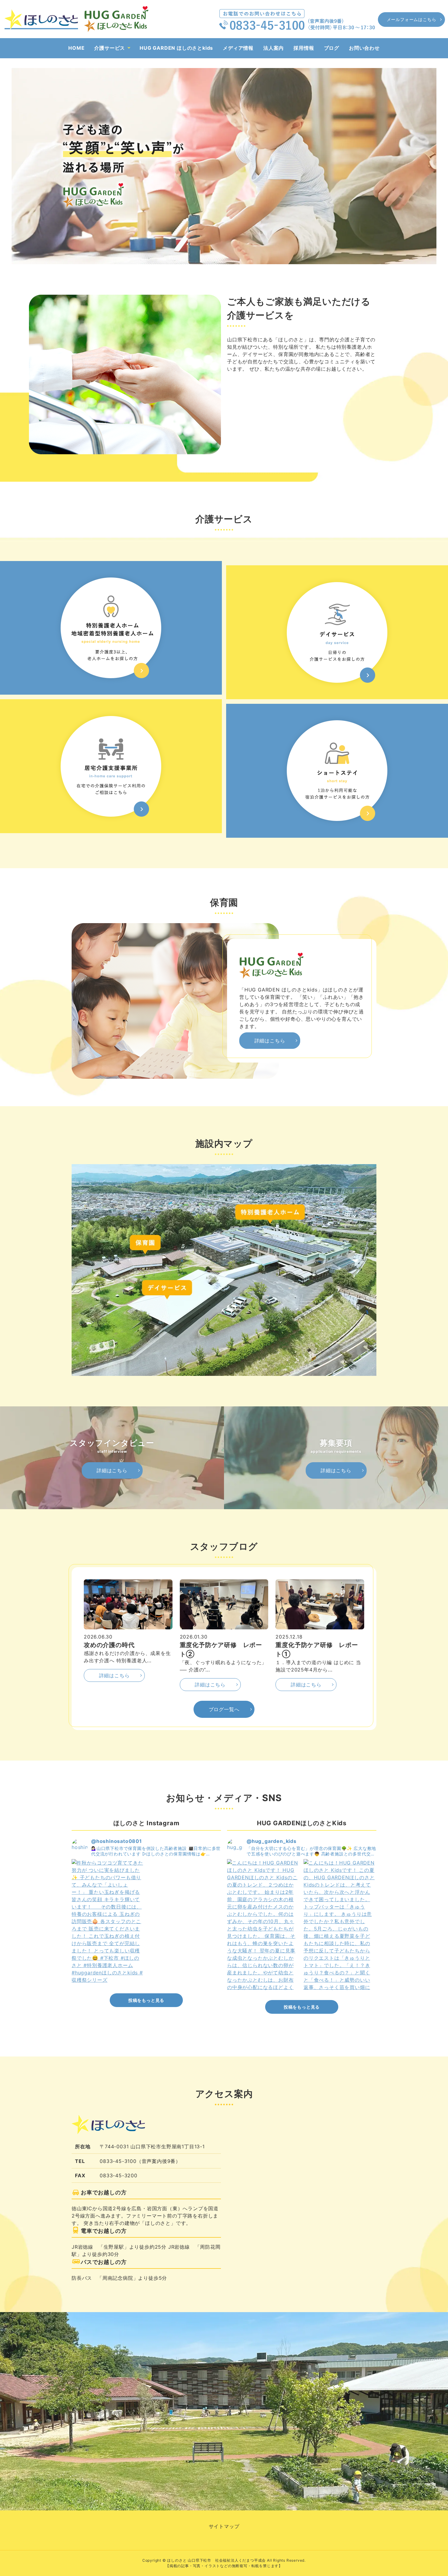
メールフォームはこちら (412, 19)
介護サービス (110, 48)
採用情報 (304, 48)
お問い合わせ (364, 48)
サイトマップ (224, 2526)
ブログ (332, 48)
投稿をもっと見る (146, 2000)
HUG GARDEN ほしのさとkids (176, 48)
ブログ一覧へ (224, 1709)
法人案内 (274, 48)
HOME (76, 48)
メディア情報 (238, 48)
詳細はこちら (270, 1041)
